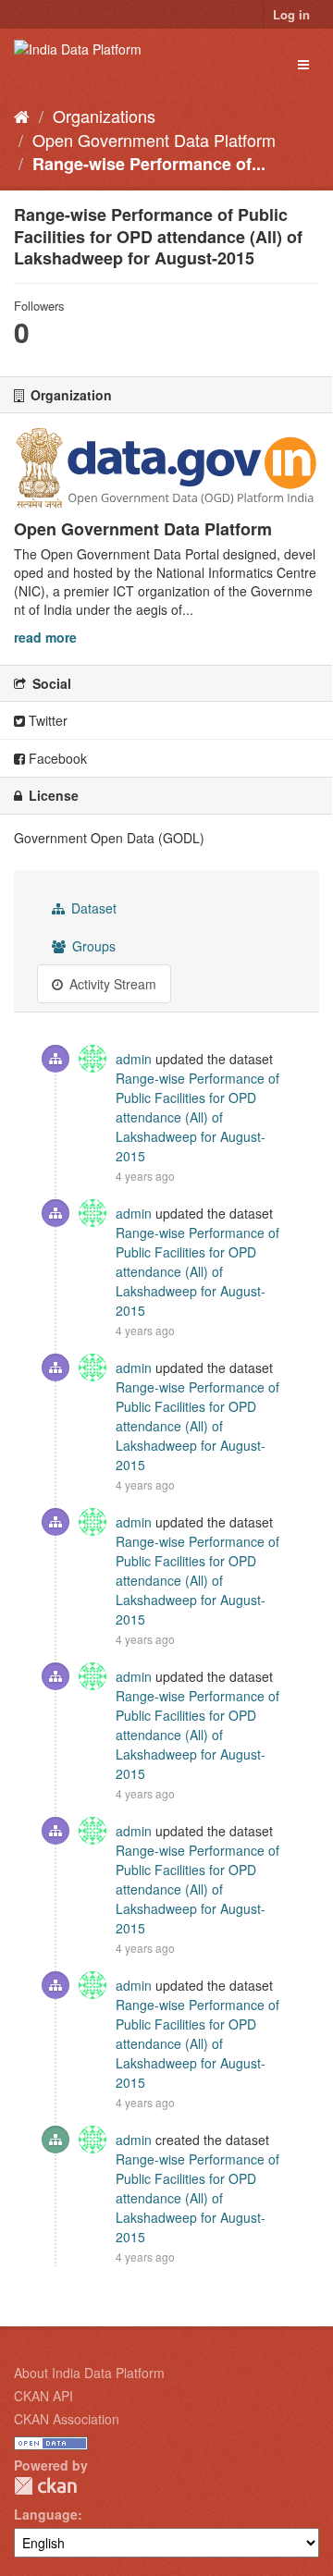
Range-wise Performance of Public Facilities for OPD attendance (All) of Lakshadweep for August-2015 (197, 1117)
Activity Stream (111, 984)
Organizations (104, 116)
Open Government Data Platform (154, 140)
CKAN (45, 2486)
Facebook (56, 758)
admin (134, 1059)
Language (46, 2514)
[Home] (22, 116)
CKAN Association (67, 2419)
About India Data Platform (89, 2373)
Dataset (92, 908)
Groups (92, 946)
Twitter (46, 720)
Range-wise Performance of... (149, 164)
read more (45, 637)
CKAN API (43, 2396)
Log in (291, 14)
